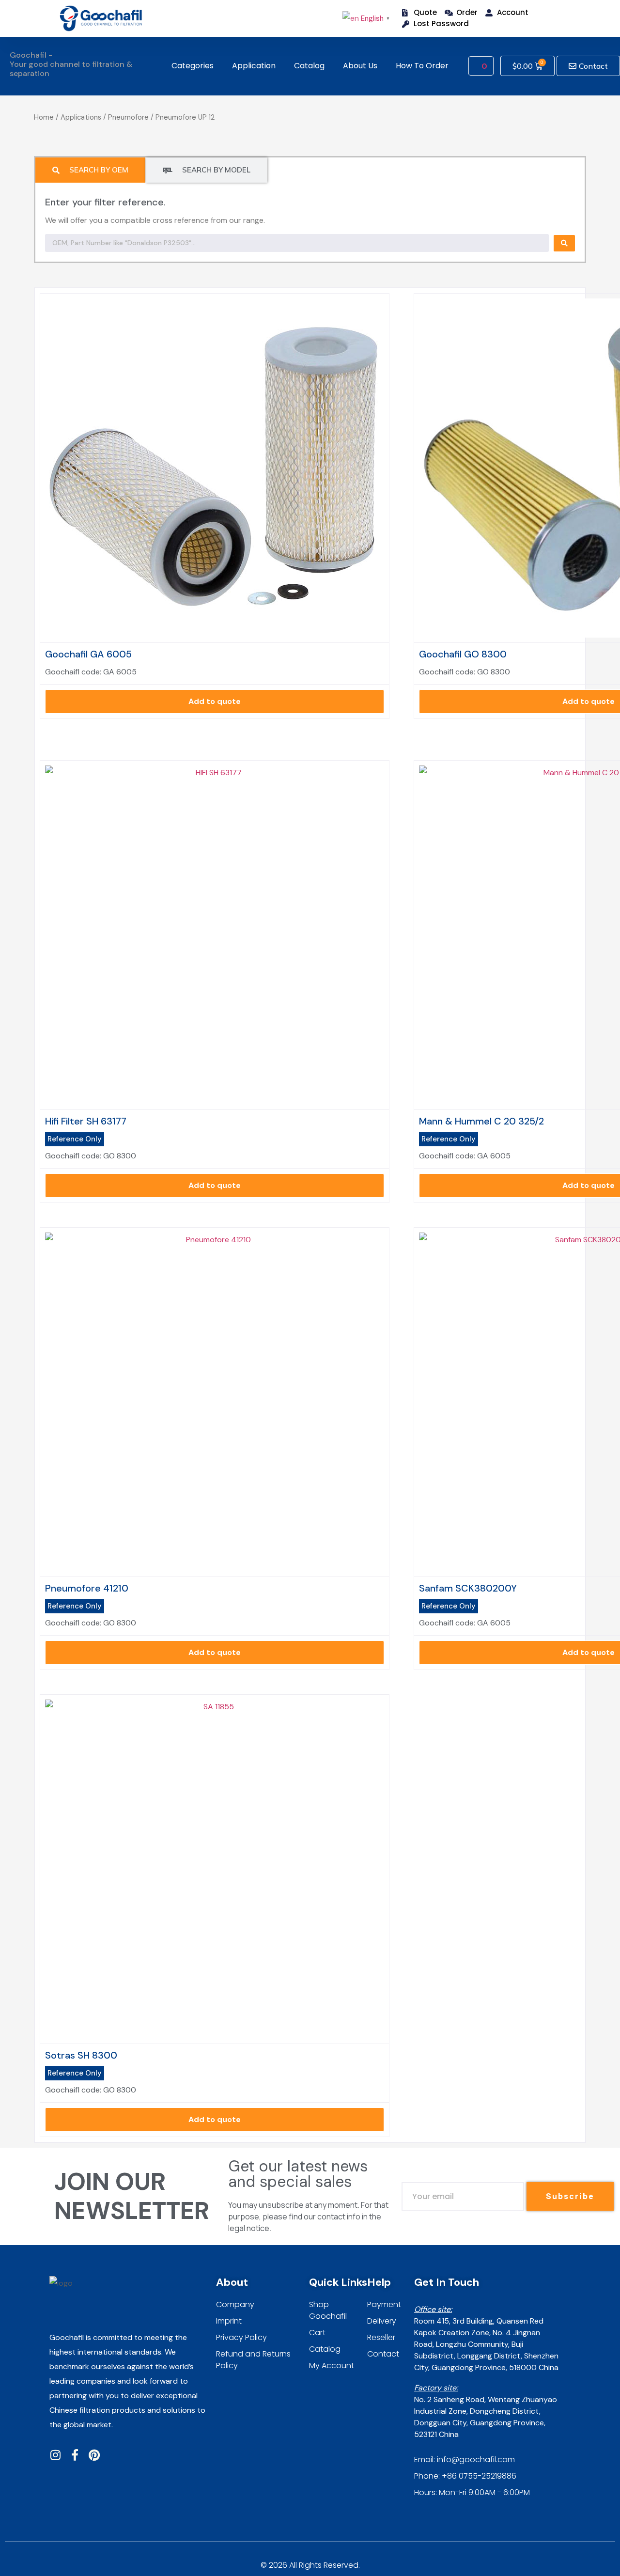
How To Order (422, 66)
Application (254, 66)
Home (44, 117)
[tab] (90, 170)
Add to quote (215, 701)
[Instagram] (55, 2455)
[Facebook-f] (75, 2455)
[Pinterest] (94, 2455)
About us (360, 66)
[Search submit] (564, 243)
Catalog (309, 66)
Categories (193, 66)
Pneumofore (128, 117)
